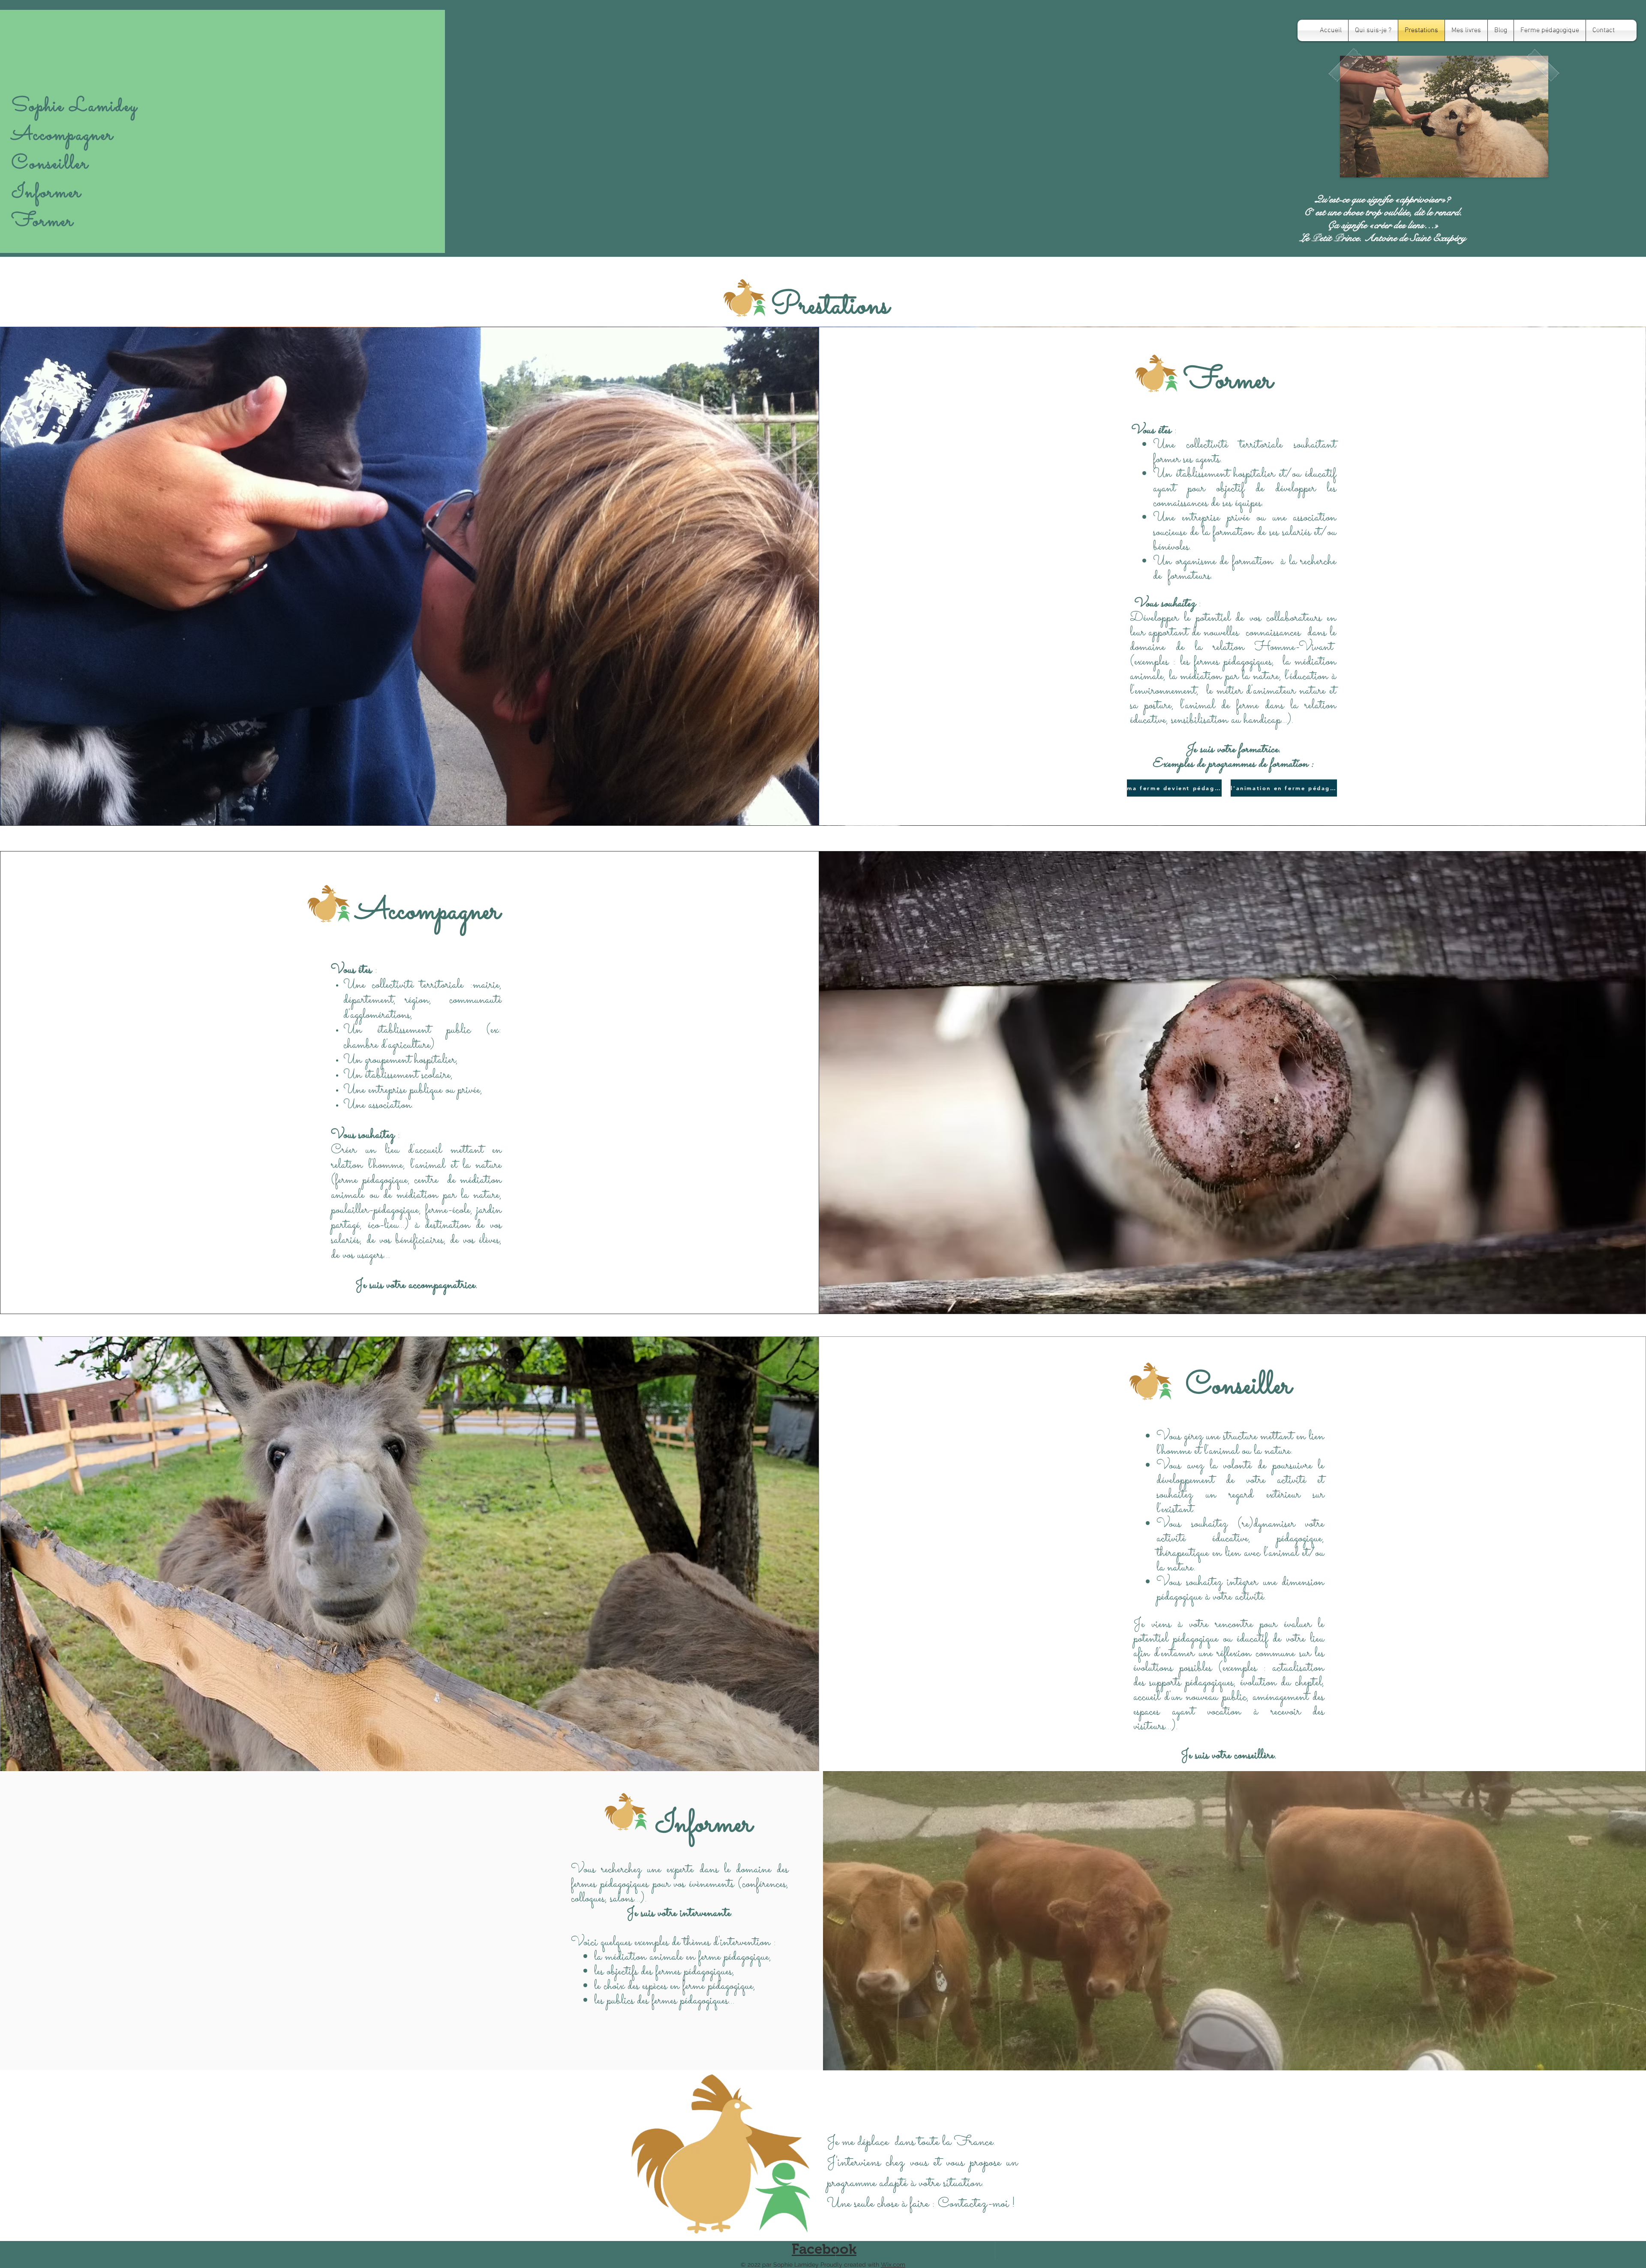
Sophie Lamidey (75, 107)
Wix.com (893, 2265)
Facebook (824, 2249)
